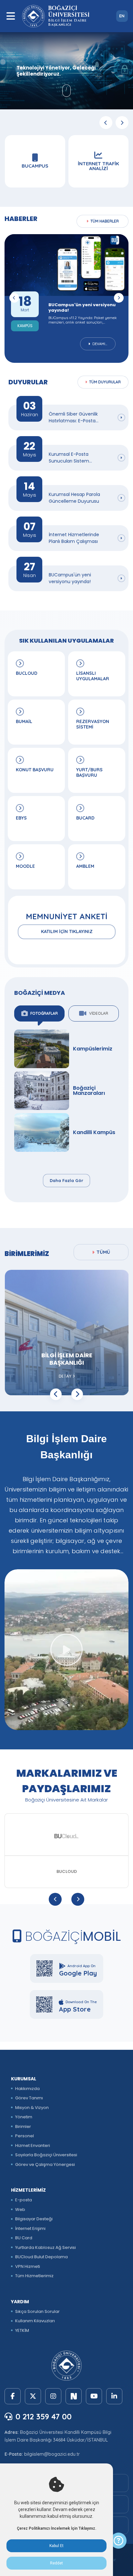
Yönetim (24, 2117)
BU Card (24, 2238)
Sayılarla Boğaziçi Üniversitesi (46, 2155)
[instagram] (53, 2396)
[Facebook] (13, 2396)
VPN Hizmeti (28, 2266)
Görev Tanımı (29, 2098)
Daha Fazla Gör (66, 1180)
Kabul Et (56, 2546)
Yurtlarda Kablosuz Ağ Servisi (46, 2247)
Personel (25, 2136)
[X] (33, 2396)
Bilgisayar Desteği (34, 2219)
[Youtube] (94, 2396)
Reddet (56, 2563)
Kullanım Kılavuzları (35, 2321)
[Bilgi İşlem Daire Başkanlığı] (66, 1650)
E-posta (24, 2200)
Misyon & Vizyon (32, 2108)
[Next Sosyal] (74, 2396)
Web (20, 2209)
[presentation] (106, 123)
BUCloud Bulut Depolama (41, 2257)
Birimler (23, 2127)
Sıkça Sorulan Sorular (37, 2311)
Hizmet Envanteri (33, 2145)
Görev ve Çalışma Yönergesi (45, 2164)
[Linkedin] (114, 2396)
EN (122, 16)
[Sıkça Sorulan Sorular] (118, 2541)
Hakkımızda (27, 2089)
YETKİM (22, 2330)
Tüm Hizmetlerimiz (34, 2276)
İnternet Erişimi (30, 2228)
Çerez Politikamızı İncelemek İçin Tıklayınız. (56, 2528)
